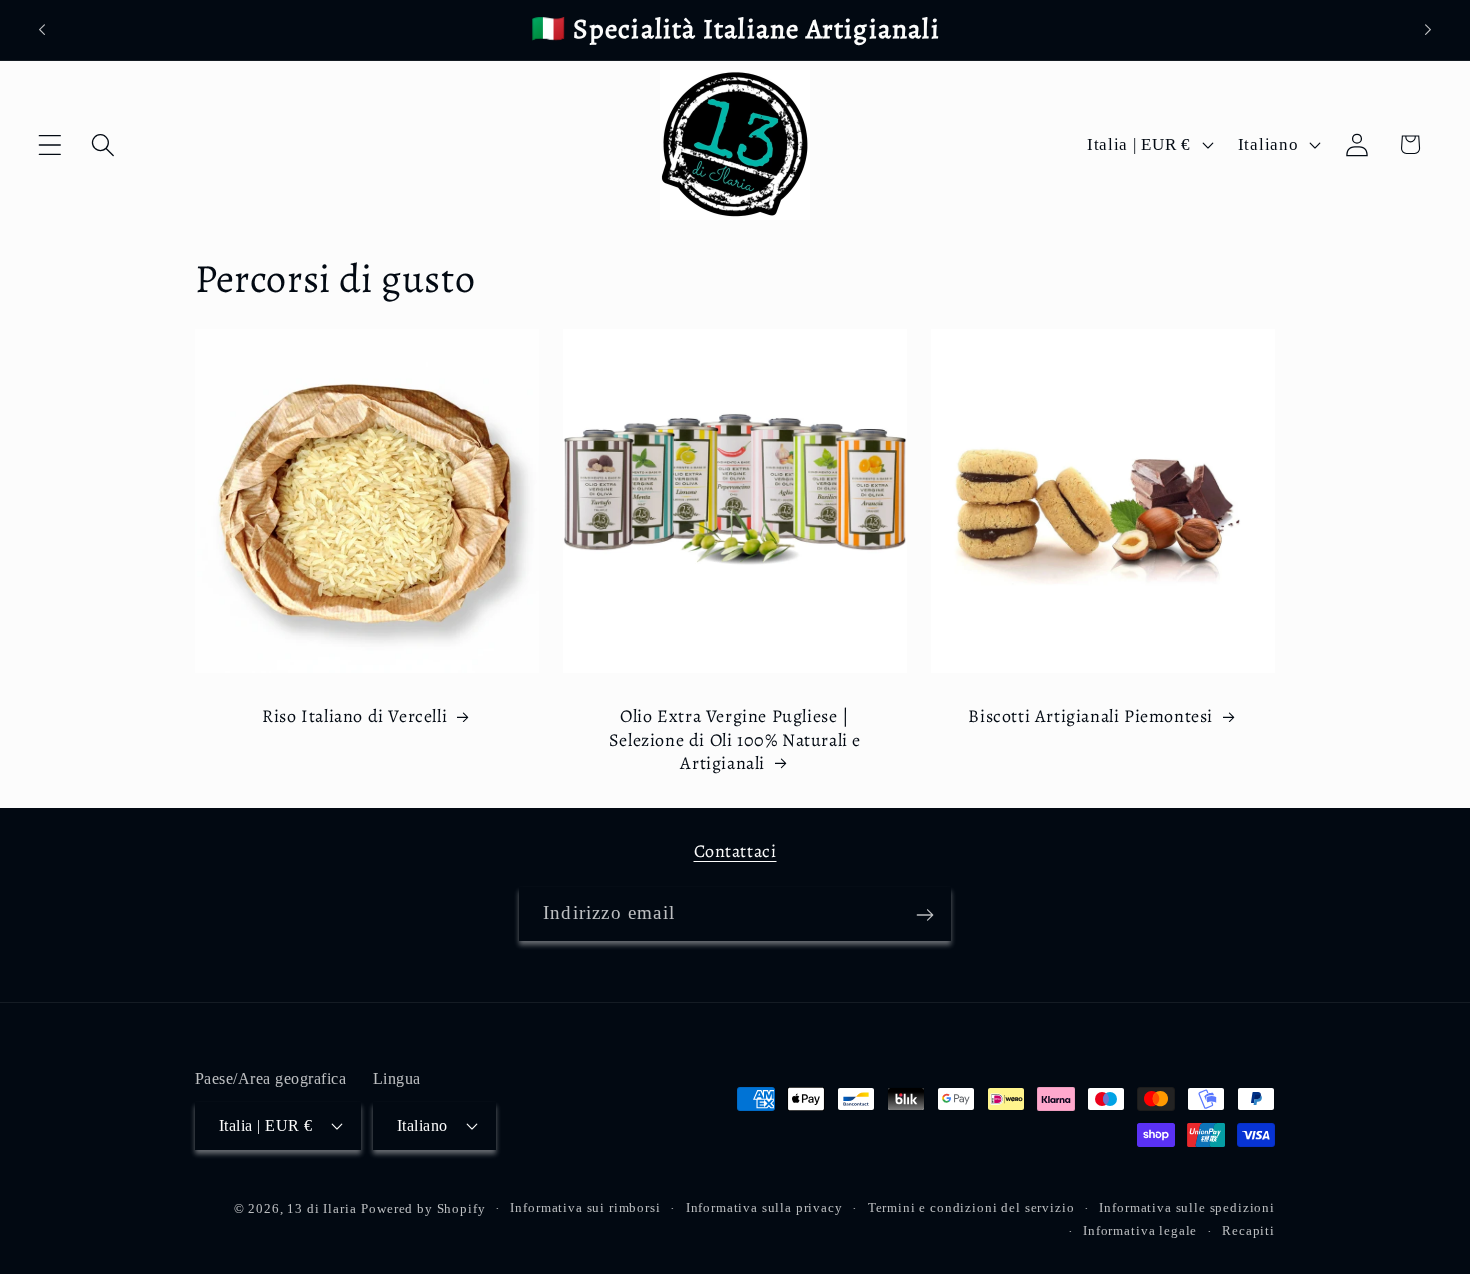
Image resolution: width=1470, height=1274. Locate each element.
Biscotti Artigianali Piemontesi (1090, 716)
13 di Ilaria (321, 1207)
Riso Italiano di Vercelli (354, 716)
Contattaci (735, 851)
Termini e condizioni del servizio (971, 1206)
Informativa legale (1140, 1229)
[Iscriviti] (924, 915)
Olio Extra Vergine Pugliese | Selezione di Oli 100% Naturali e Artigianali (735, 740)
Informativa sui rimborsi (585, 1206)
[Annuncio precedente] (42, 30)
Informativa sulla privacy (764, 1206)
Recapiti (1248, 1229)
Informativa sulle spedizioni (1187, 1206)
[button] (50, 144)
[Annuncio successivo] (1428, 30)
